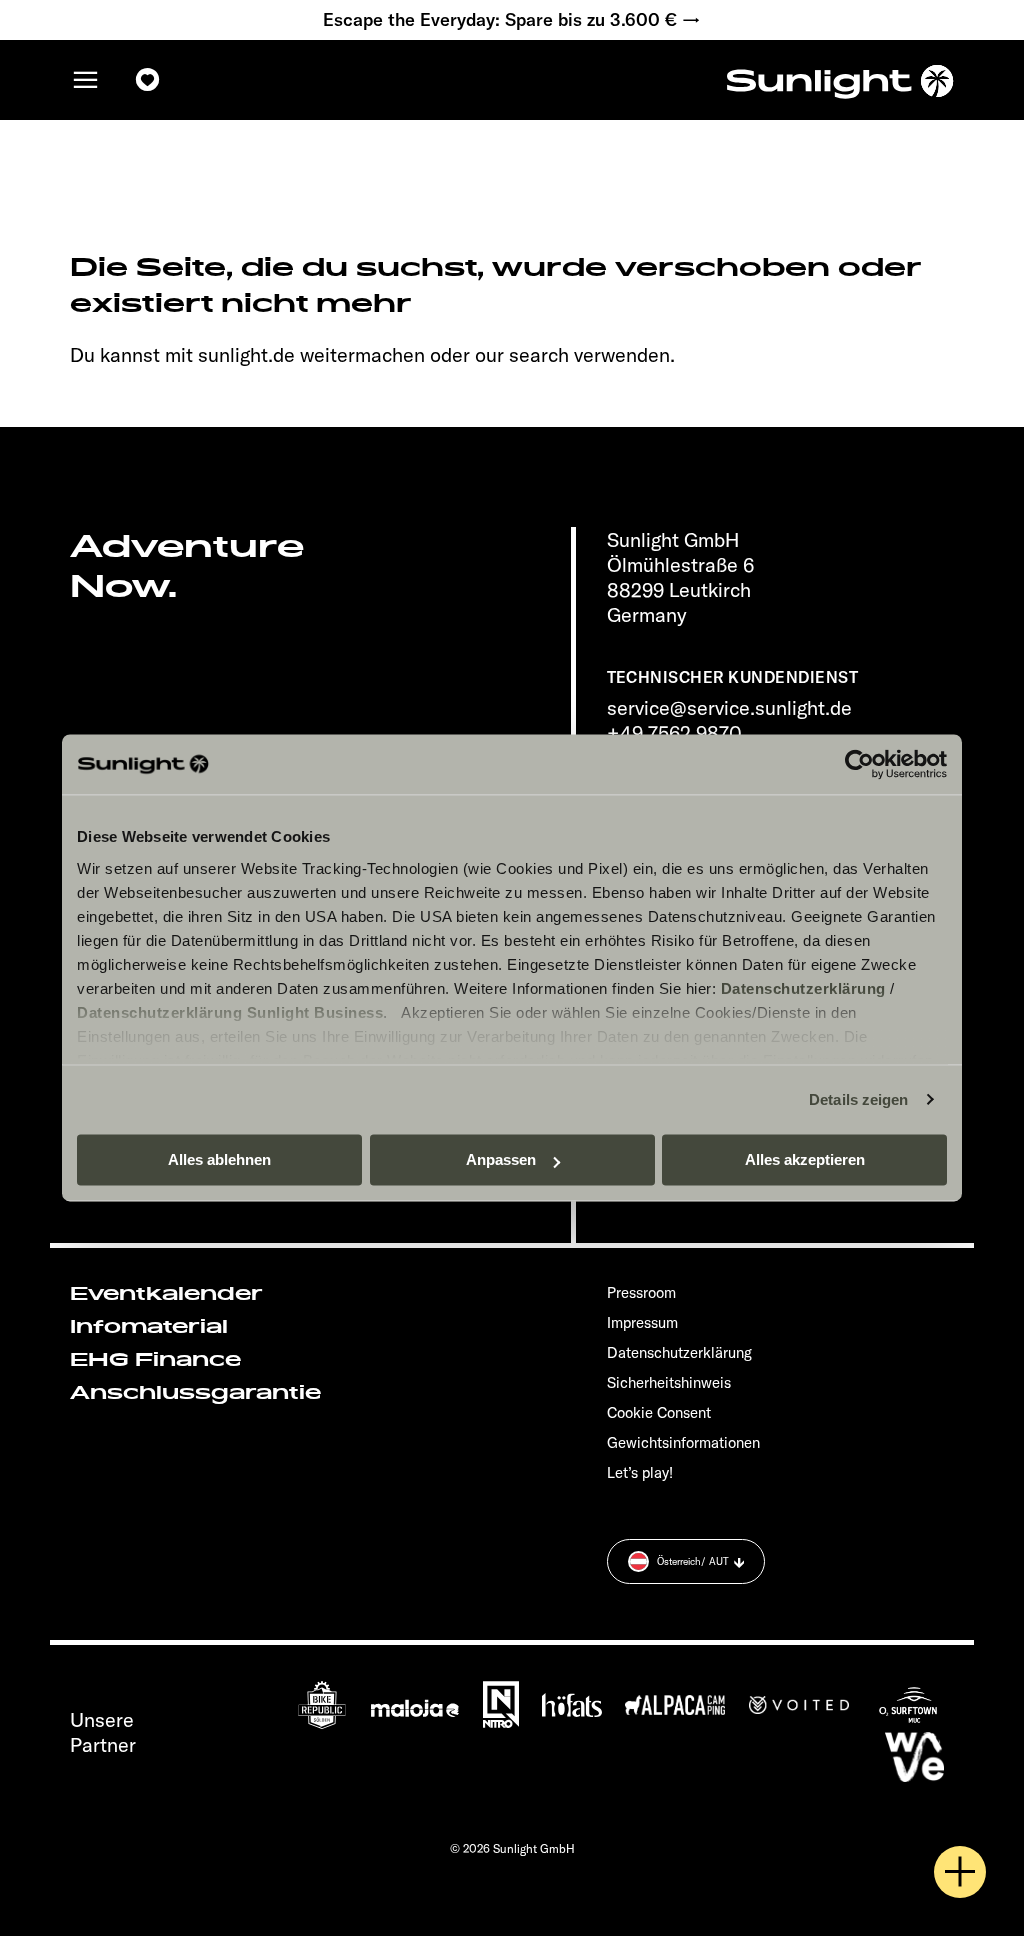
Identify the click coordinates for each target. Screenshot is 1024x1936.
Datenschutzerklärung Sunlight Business (230, 1012)
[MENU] (86, 80)
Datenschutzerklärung (803, 988)
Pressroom (641, 1292)
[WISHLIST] (148, 80)
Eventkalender (166, 1294)
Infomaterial (149, 1327)
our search (522, 354)
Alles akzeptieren (805, 1159)
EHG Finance (155, 1360)
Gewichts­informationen (683, 1442)
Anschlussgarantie (195, 1393)
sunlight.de (246, 354)
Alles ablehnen (219, 1159)
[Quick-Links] (960, 1872)
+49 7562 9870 (674, 732)
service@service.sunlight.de (729, 707)
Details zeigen (858, 1099)
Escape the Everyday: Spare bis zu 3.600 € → (512, 20)
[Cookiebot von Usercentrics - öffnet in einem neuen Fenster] (859, 764)
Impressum (642, 1322)
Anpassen (501, 1159)
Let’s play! (640, 1472)
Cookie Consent (659, 1412)
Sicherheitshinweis (669, 1382)
